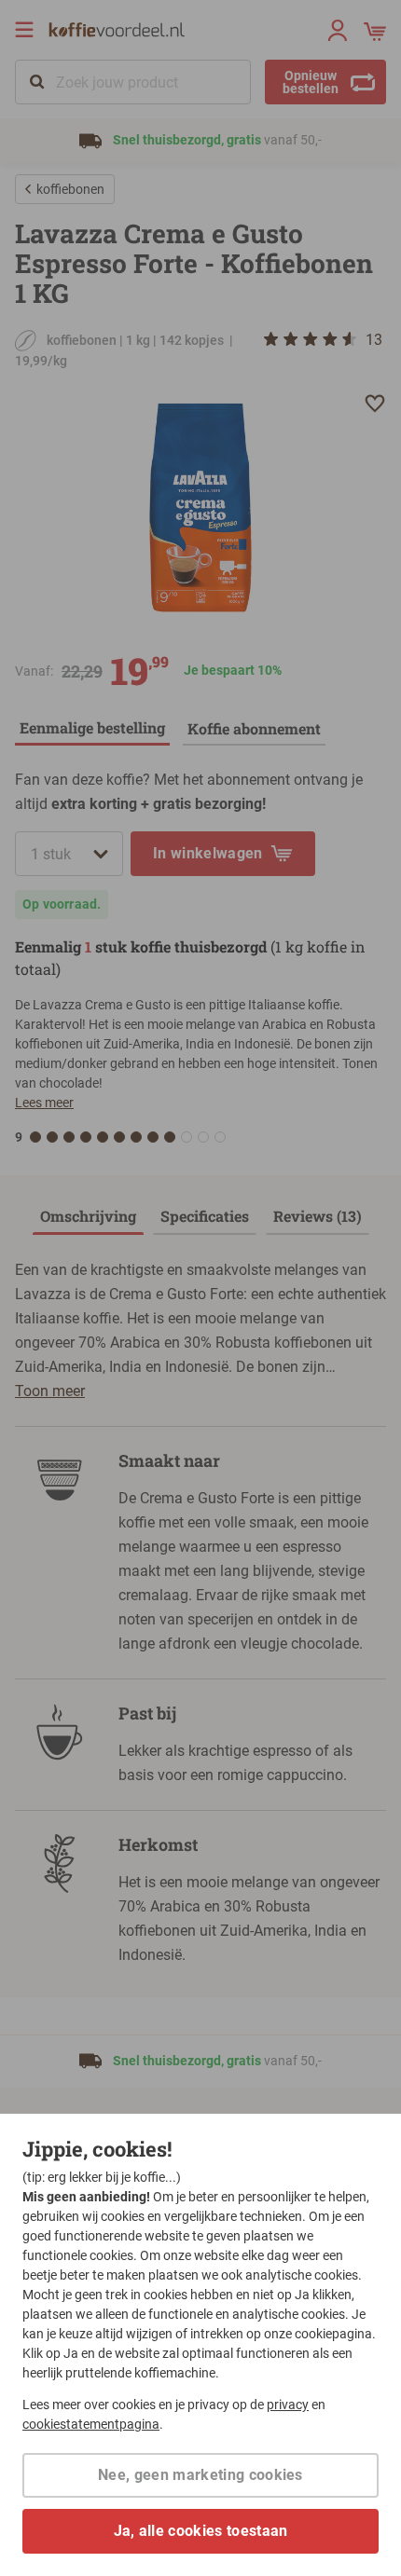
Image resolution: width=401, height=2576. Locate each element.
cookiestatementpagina (91, 2424)
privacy (288, 2405)
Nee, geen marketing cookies (200, 2475)
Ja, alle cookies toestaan (201, 2531)
